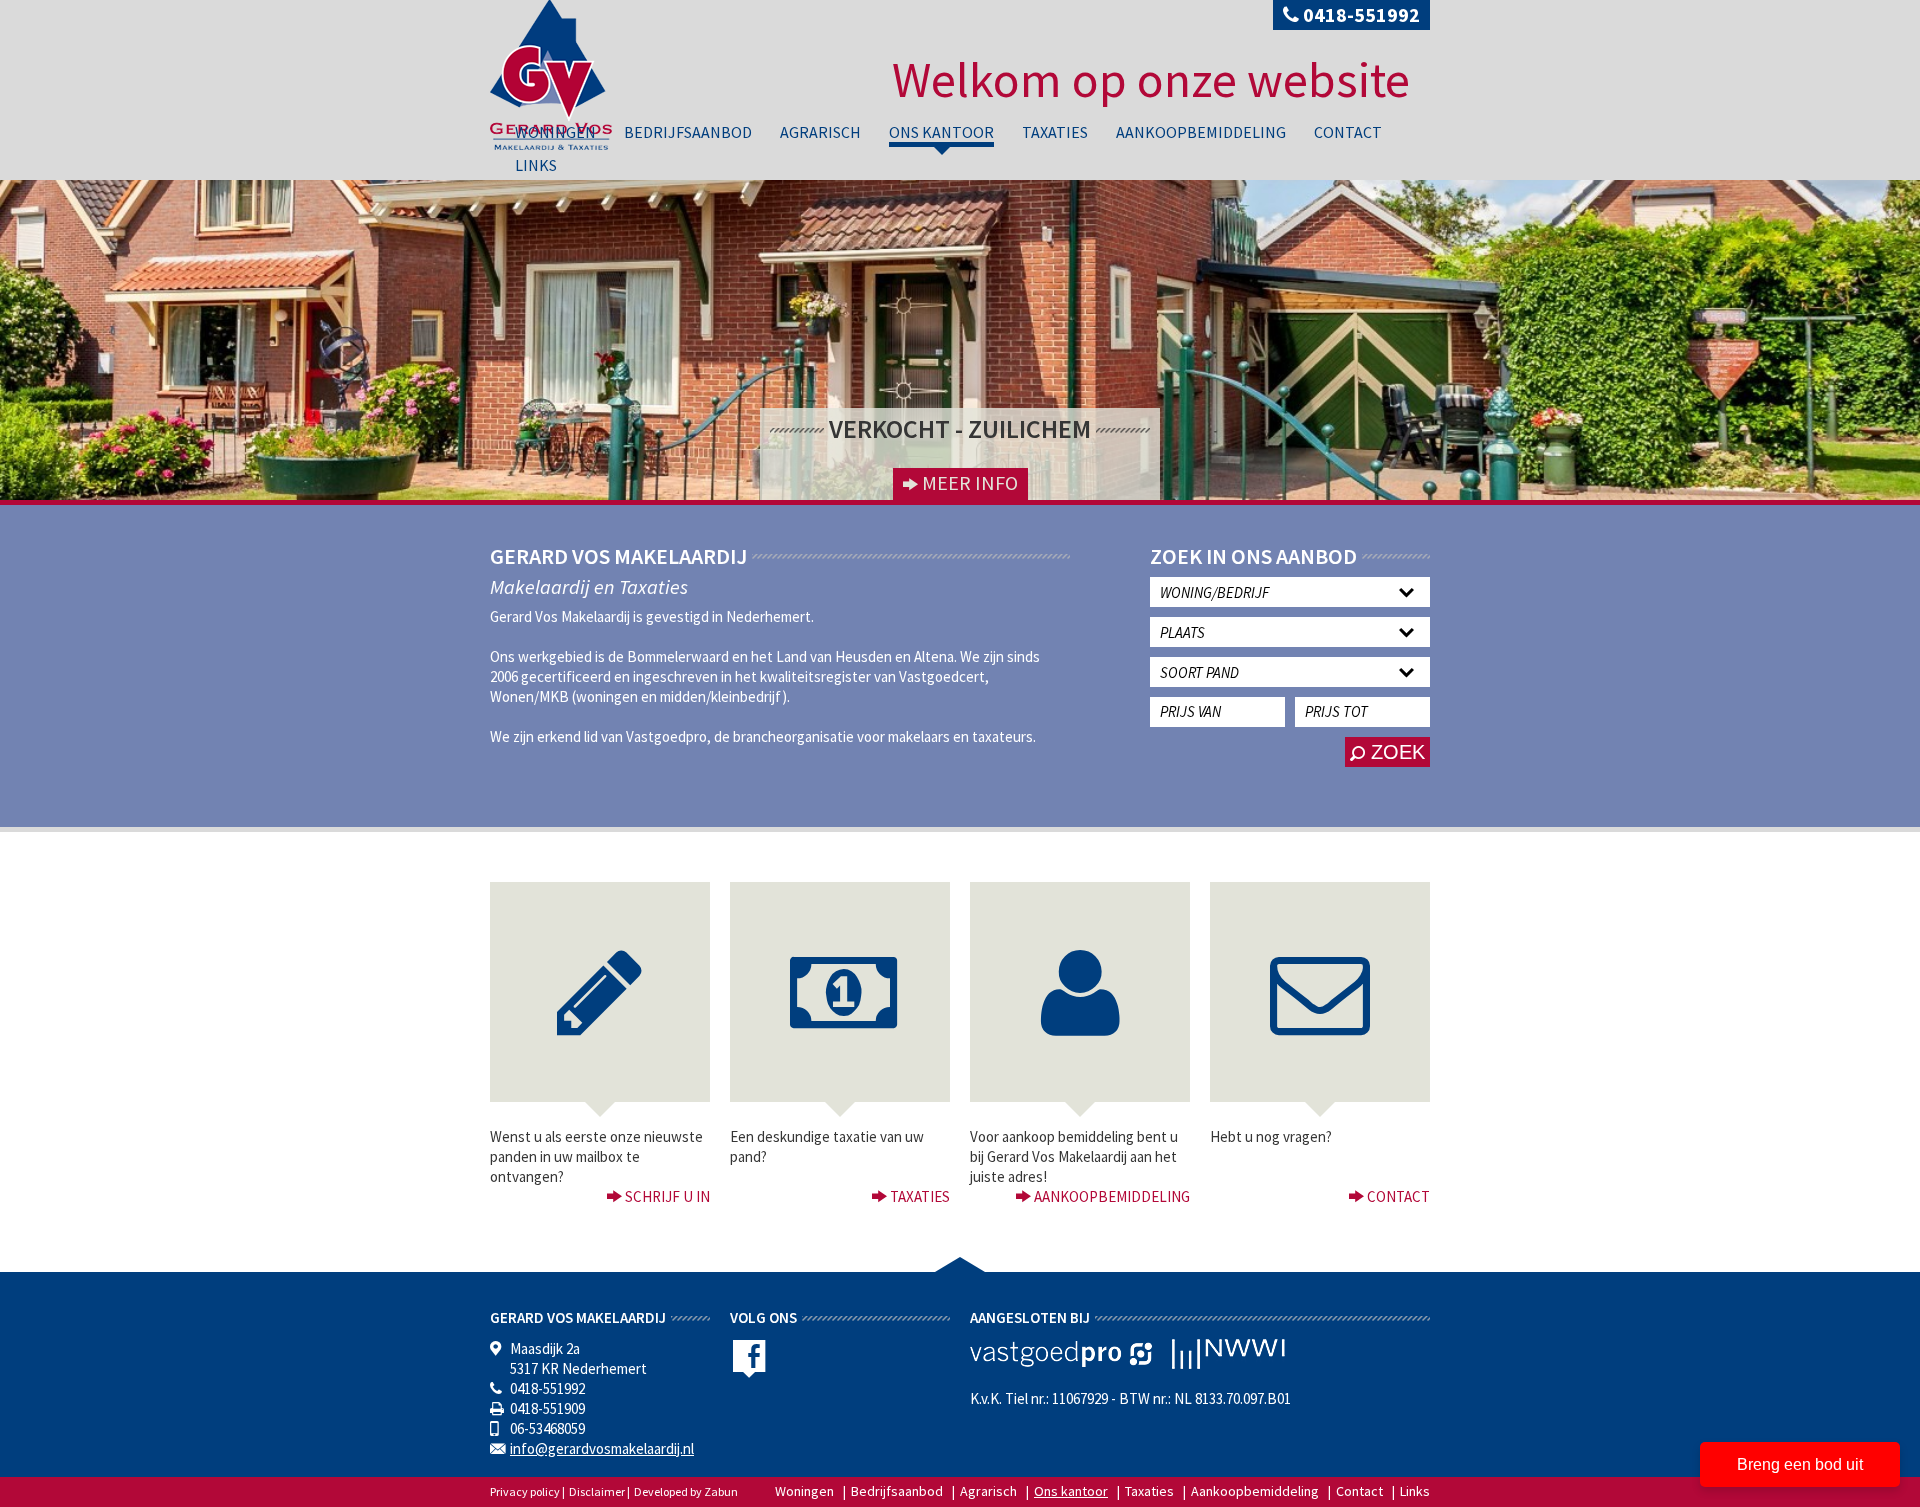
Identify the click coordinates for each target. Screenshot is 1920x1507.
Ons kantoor (941, 132)
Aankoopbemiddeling (1201, 132)
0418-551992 (1359, 14)
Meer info (968, 482)
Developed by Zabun (686, 1491)
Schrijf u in (666, 1196)
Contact (1348, 132)
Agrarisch (820, 132)
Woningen (555, 132)
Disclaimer (597, 1491)
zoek (1395, 752)
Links (536, 165)
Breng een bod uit (1800, 1464)
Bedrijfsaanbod (688, 132)
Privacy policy (525, 1491)
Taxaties (1055, 132)
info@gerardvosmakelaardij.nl (602, 1448)
